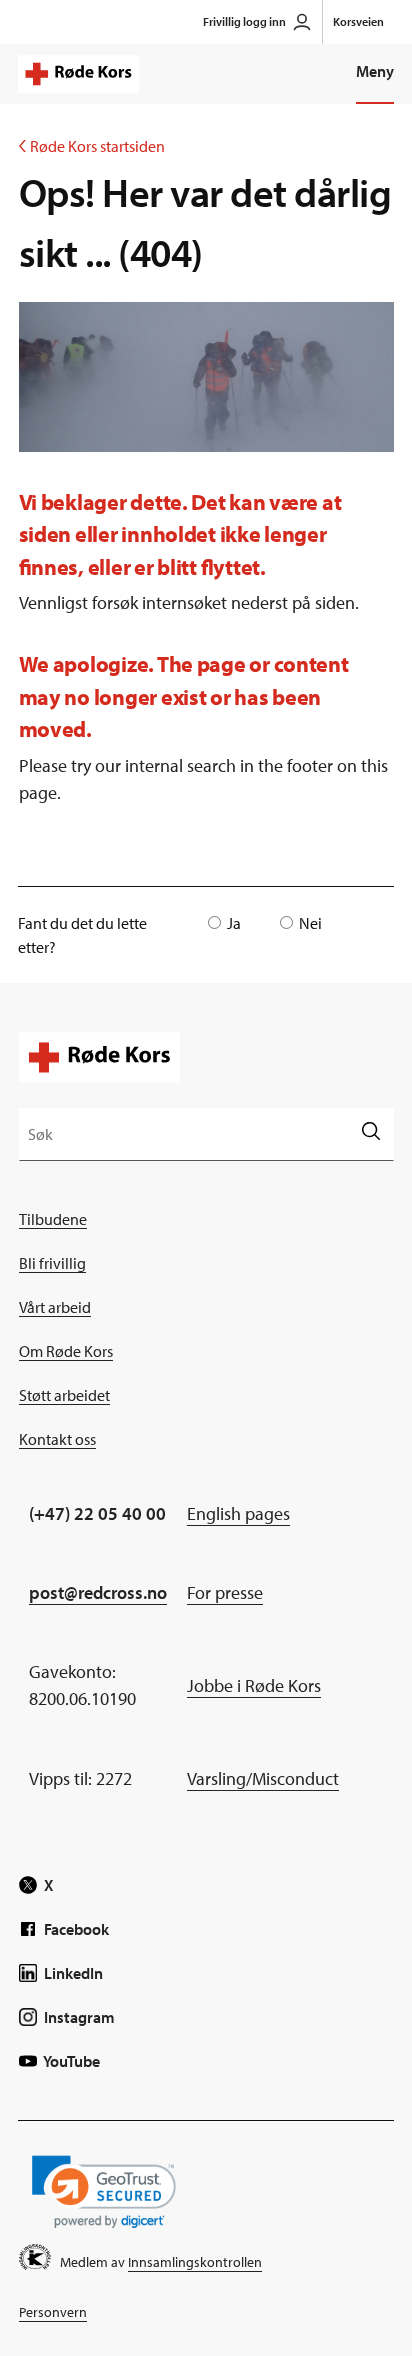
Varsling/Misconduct (263, 1778)
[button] (104, 2191)
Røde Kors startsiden (92, 146)
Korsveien (358, 21)
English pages (238, 1513)
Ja (234, 923)
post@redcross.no (98, 1592)
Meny (375, 71)
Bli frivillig (52, 1263)
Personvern (53, 2312)
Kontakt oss (57, 1439)
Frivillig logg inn (244, 21)
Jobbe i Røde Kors (254, 1685)
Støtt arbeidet (64, 1395)
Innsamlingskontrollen (195, 2262)
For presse (225, 1592)
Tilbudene (53, 1219)
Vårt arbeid (55, 1307)
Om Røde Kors (66, 1351)
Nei (310, 923)
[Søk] (370, 1133)
